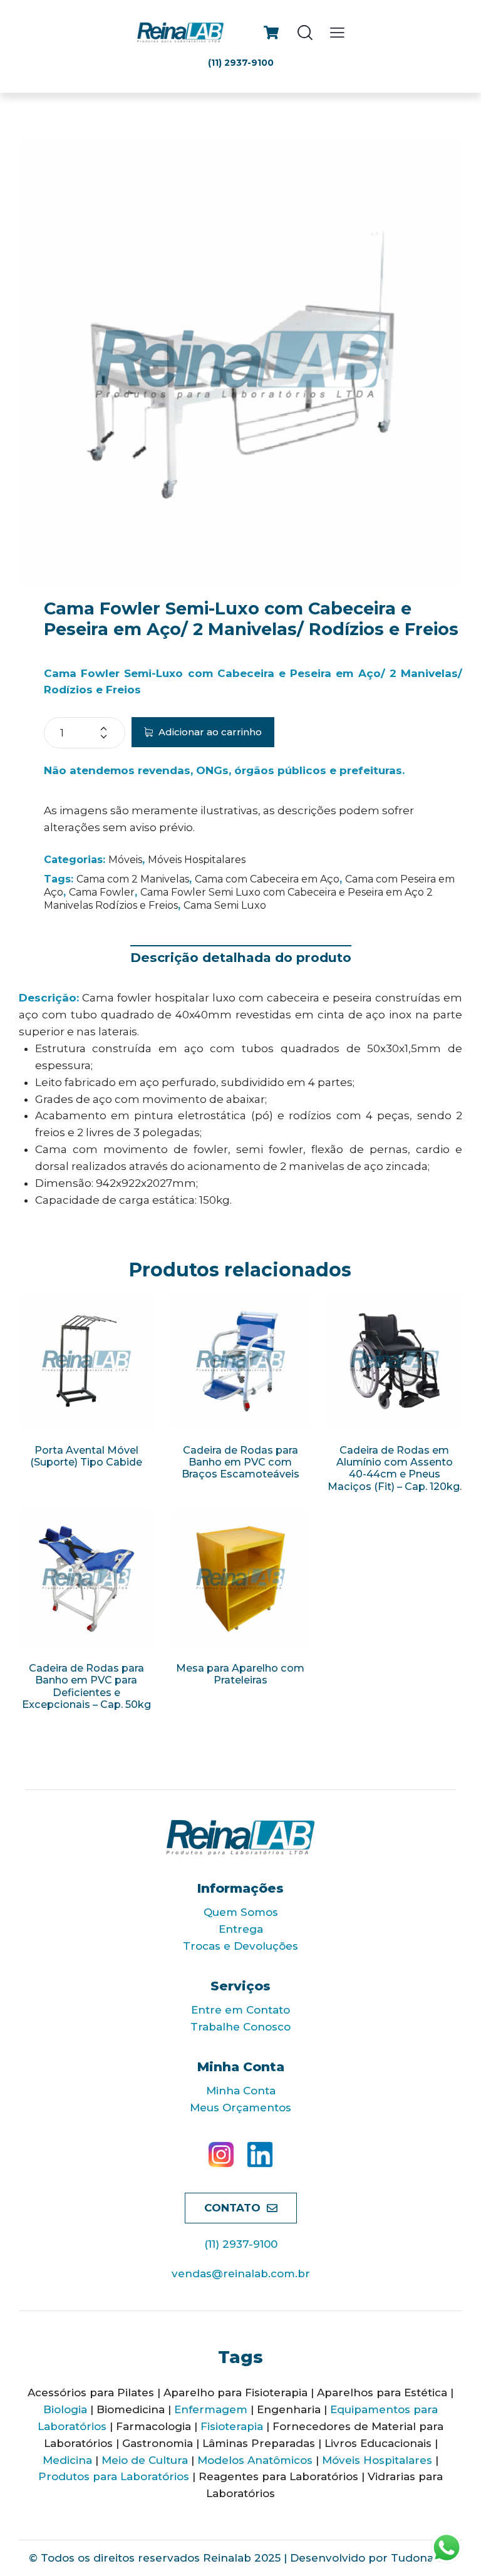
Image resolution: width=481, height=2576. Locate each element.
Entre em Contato (240, 2010)
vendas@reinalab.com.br (241, 2273)
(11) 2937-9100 (241, 2244)
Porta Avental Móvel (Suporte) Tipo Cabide (86, 1456)
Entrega (241, 1929)
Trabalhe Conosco (240, 2027)
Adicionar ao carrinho (210, 732)
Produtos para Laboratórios (114, 2476)
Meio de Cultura (145, 2460)
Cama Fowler (102, 892)
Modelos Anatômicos (255, 2460)
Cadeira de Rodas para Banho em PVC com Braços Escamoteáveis (240, 1462)
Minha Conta (241, 2091)
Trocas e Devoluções (240, 1946)
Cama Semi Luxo (225, 905)
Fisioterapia (232, 2426)
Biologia (65, 2409)
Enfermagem (211, 2409)
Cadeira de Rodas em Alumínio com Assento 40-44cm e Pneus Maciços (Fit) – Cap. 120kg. (395, 1468)
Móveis (125, 860)
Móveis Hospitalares (197, 860)
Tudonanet (422, 2558)
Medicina (67, 2460)
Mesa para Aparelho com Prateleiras (240, 1674)
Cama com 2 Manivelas (133, 879)
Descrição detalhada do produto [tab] (241, 957)
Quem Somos (241, 1912)
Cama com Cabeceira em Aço (267, 879)
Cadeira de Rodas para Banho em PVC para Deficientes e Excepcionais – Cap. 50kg (86, 1686)
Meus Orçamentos (240, 2108)
